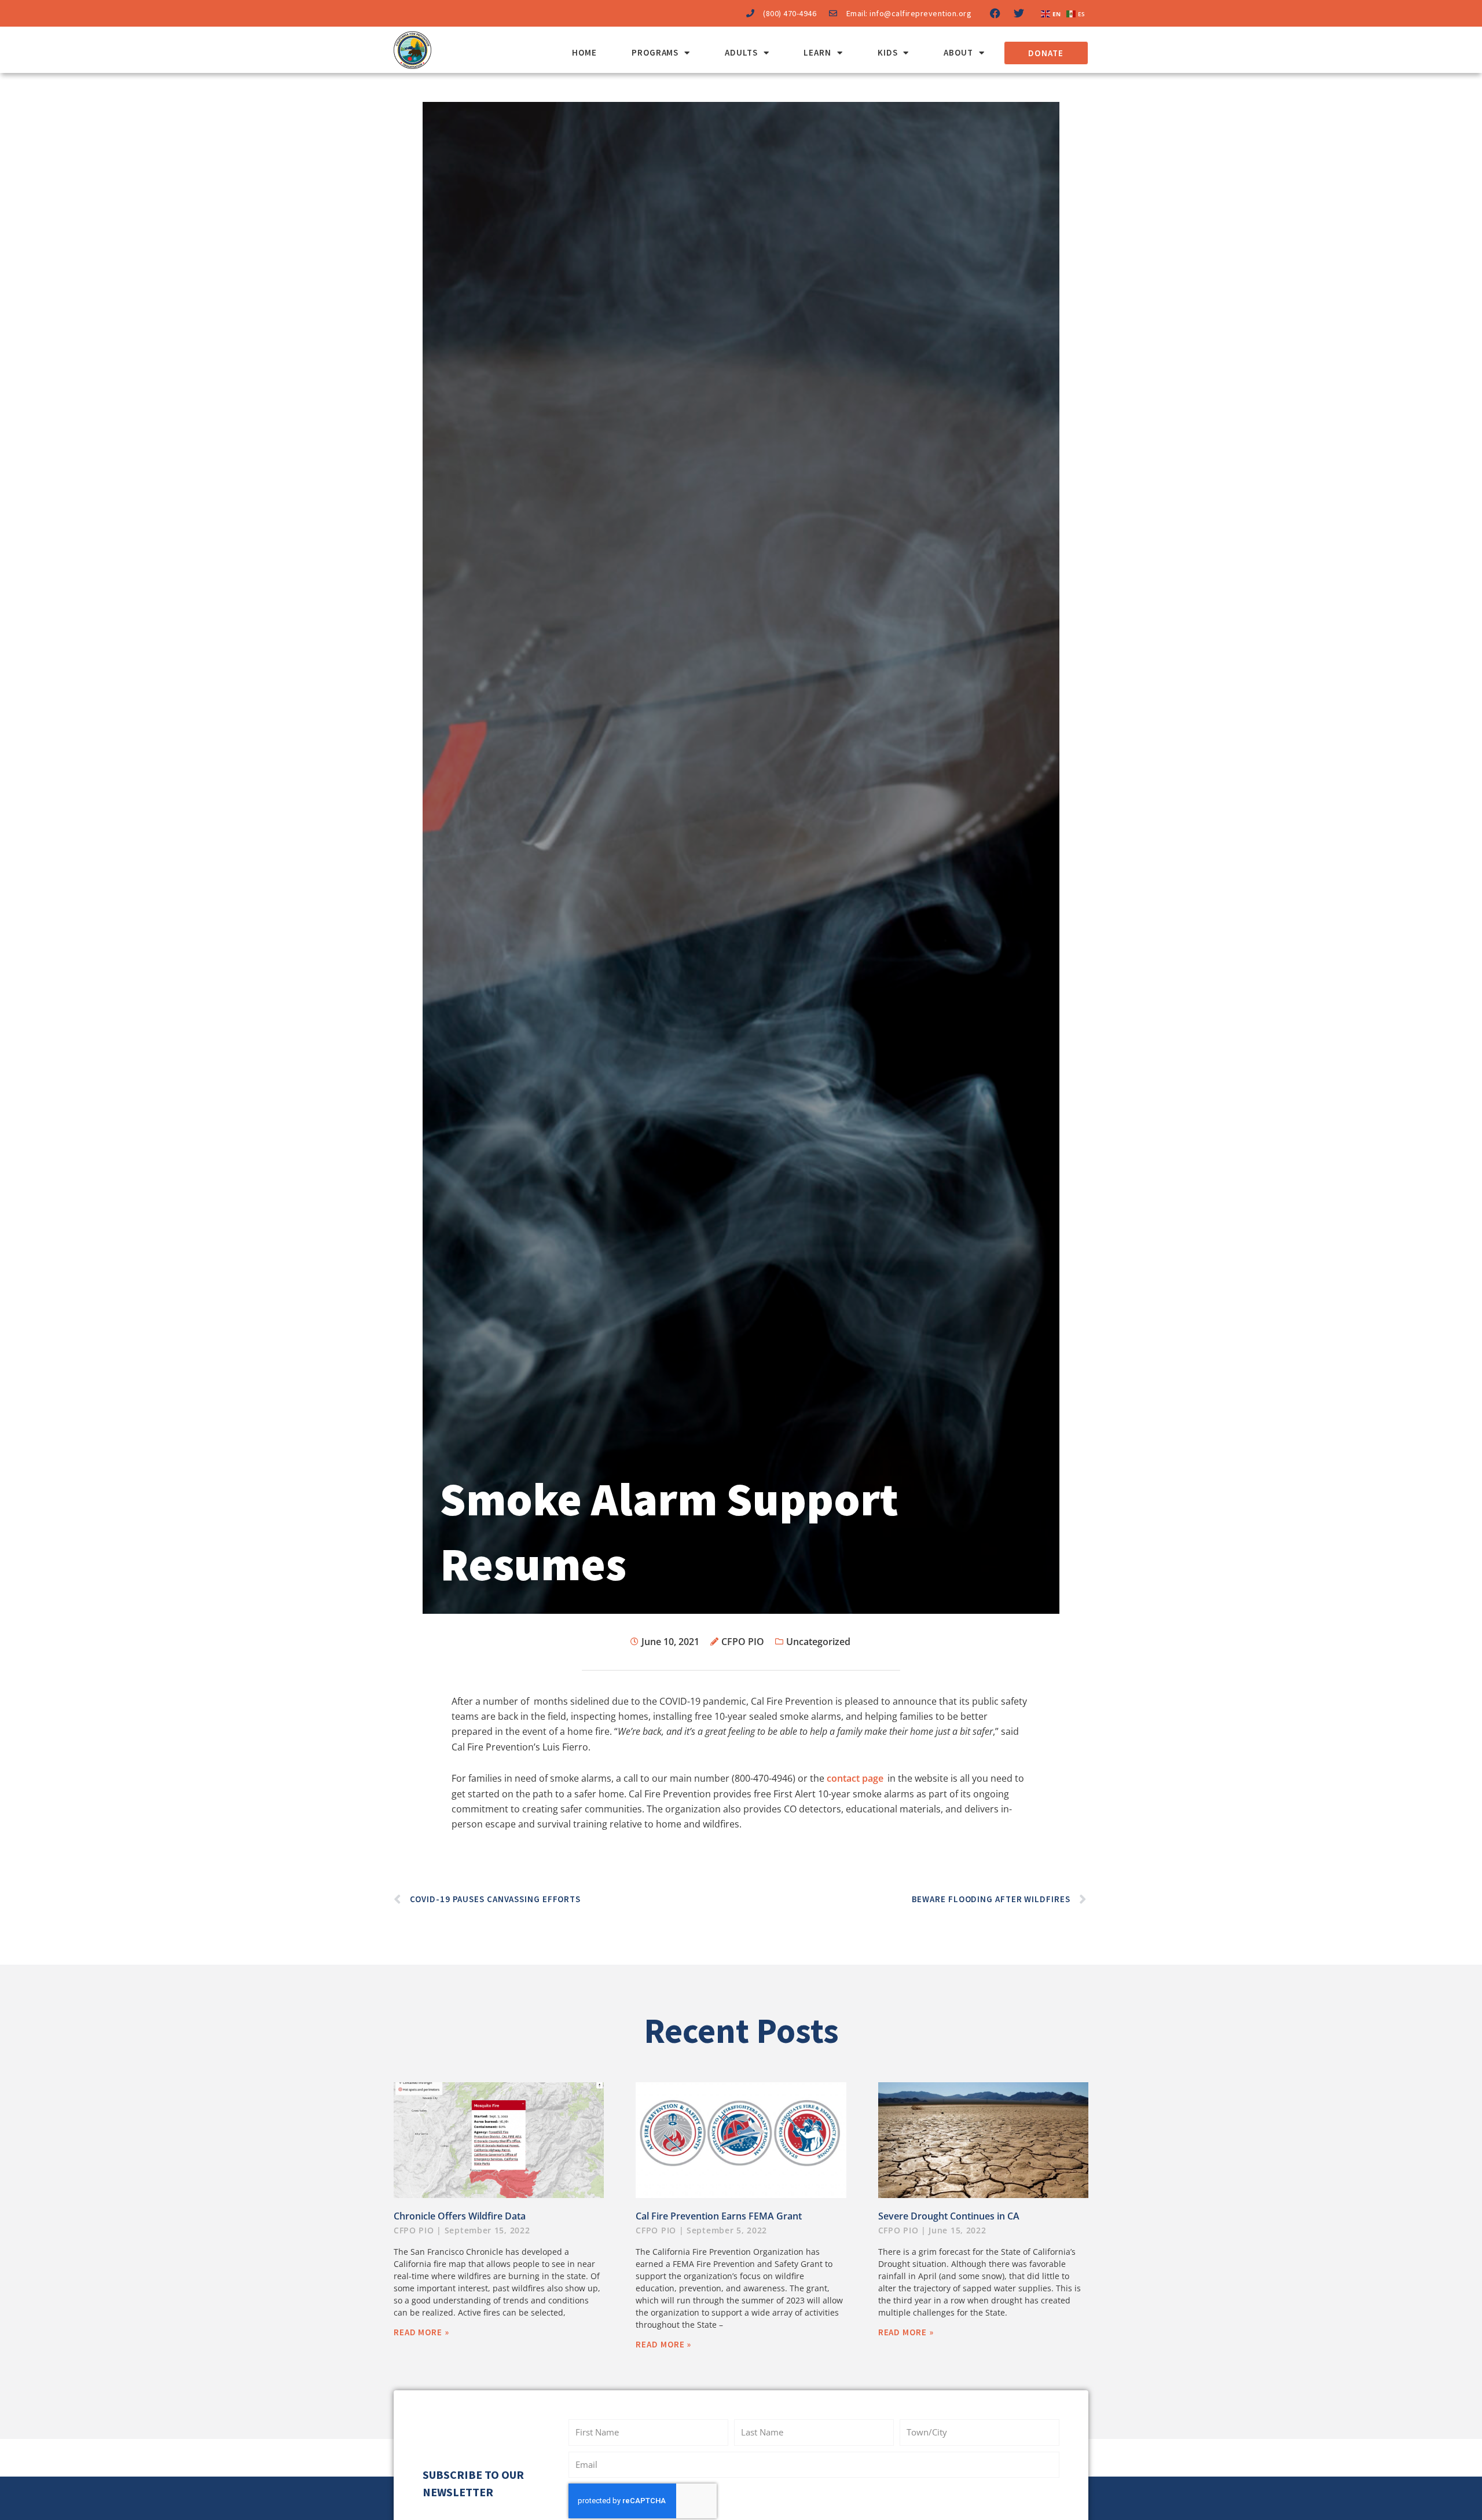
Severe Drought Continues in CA (949, 2216)
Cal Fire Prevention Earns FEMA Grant (719, 2216)
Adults (741, 52)
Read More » (421, 2332)
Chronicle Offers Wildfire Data (460, 2216)
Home (584, 52)
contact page (855, 1778)
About (958, 52)
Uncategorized (818, 1642)
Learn (817, 52)
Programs (655, 52)
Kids (888, 52)
